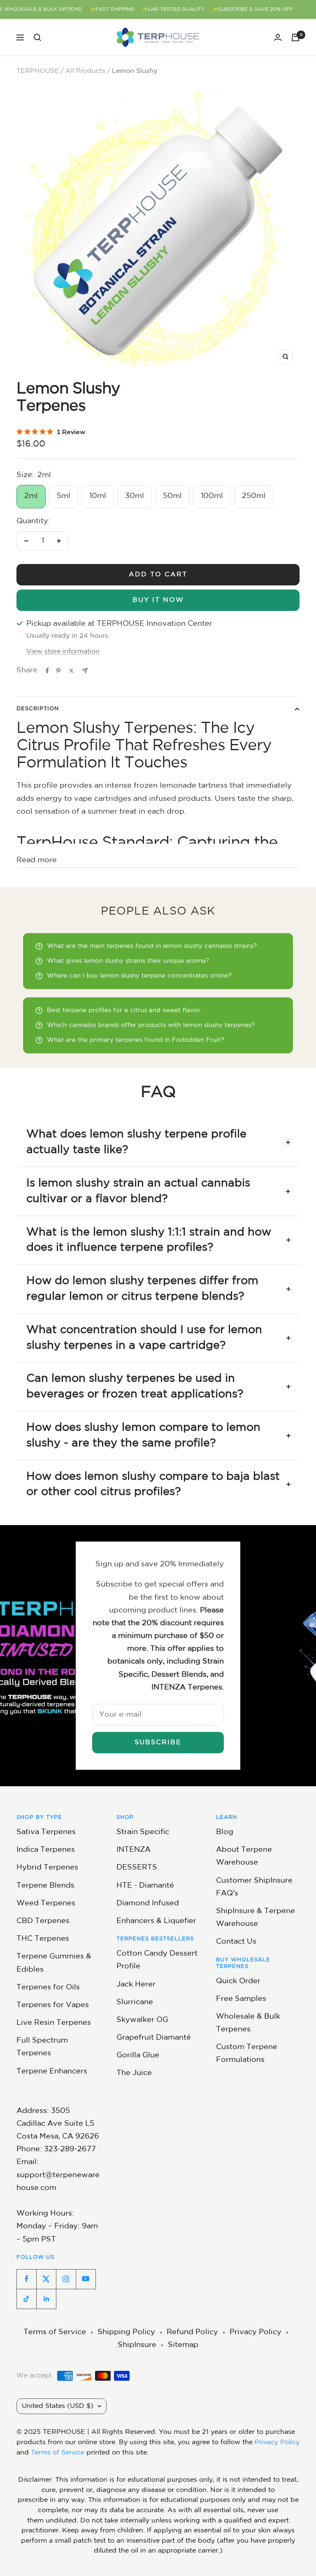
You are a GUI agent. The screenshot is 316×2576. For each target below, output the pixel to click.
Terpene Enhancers (52, 2071)
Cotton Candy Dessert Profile (157, 1960)
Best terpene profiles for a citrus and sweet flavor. (124, 1010)
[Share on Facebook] (47, 671)
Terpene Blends (45, 1886)
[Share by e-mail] (85, 670)
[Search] (37, 37)
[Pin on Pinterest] (58, 671)
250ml (254, 496)
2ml (31, 496)
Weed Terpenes (46, 1903)
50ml (172, 496)
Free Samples (241, 1999)
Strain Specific (143, 1832)
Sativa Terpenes (46, 1832)
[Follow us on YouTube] (86, 2279)
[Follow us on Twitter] (46, 2279)
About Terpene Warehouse (244, 1856)
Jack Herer (136, 1984)
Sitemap (183, 2345)
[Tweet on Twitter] (71, 671)
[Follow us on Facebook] (26, 2279)
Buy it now (158, 600)
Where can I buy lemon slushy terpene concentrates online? (139, 976)
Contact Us (236, 1942)
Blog (225, 1832)
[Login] (278, 37)
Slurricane (135, 2002)
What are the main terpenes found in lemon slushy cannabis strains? (152, 946)
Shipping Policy (126, 2332)
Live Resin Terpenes (54, 2023)
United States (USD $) (58, 2406)
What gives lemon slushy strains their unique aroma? (128, 961)
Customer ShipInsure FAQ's (254, 1887)
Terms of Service (55, 2332)
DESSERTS (137, 1867)
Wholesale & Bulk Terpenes (248, 2023)
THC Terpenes (43, 1939)
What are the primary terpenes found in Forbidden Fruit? (135, 1040)
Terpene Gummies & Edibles (54, 1963)
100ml (212, 496)
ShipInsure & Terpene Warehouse (256, 1917)
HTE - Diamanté (145, 1886)
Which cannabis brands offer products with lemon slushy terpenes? (151, 1025)
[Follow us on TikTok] (26, 2299)
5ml (64, 496)
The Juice (134, 2073)
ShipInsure (137, 2345)
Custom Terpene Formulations (247, 2053)
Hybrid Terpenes (47, 1867)
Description (38, 709)
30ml (135, 496)
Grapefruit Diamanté (154, 2038)
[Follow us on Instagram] (66, 2279)
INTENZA (134, 1850)
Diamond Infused (148, 1903)
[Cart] (295, 37)
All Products (85, 71)
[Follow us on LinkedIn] (46, 2299)
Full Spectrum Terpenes (42, 2047)
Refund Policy (192, 2332)
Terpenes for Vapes (53, 2005)
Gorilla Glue (138, 2055)
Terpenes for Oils (48, 1987)
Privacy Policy (256, 2332)
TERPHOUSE (38, 71)
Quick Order (238, 1981)
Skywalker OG (142, 2020)
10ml (98, 496)
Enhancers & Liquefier (156, 1921)
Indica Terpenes (46, 1850)
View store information (63, 652)
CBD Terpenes (43, 1921)
